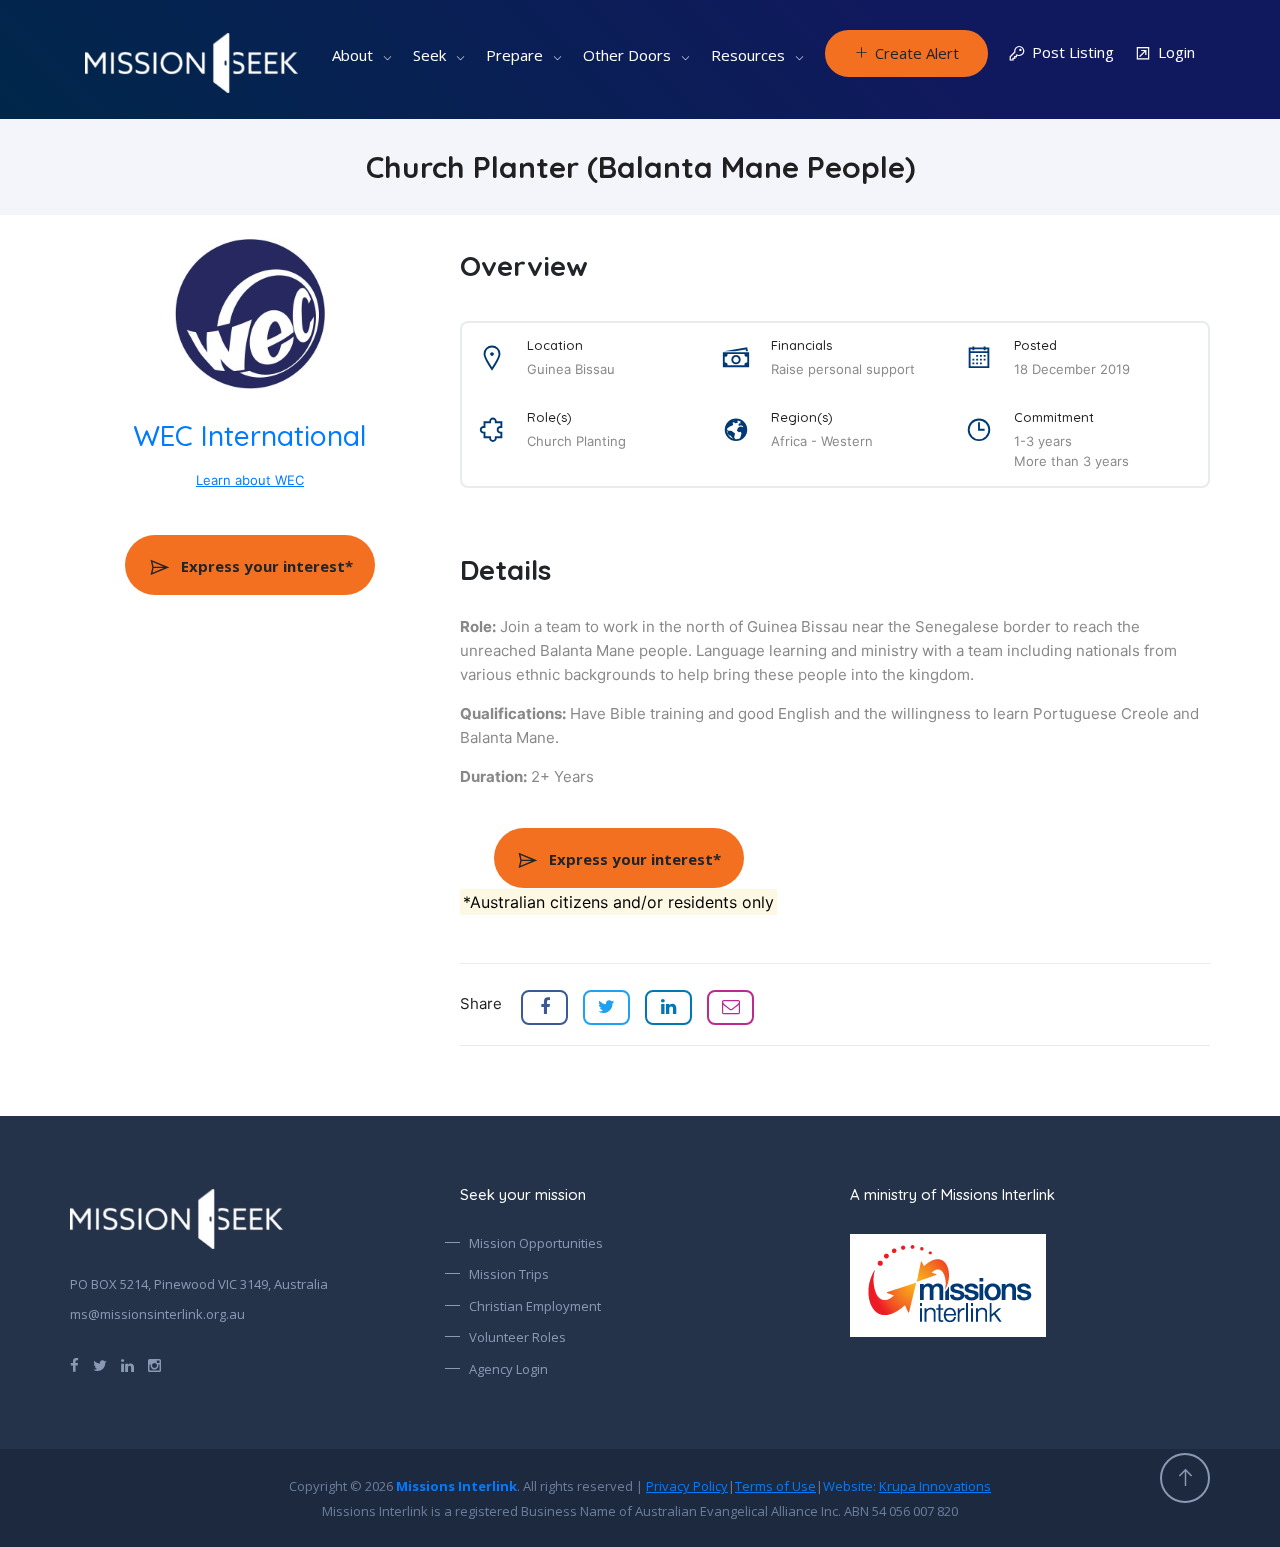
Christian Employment (535, 1306)
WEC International (250, 435)
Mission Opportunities (536, 1243)
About (352, 55)
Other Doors (627, 55)
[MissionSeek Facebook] (74, 1364)
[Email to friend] (730, 1007)
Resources (748, 55)
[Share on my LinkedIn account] (668, 1007)
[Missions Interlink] (1030, 1285)
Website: (907, 1486)
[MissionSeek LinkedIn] (127, 1364)
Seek (429, 55)
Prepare (514, 55)
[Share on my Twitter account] (606, 1007)
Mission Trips (509, 1274)
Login (1176, 52)
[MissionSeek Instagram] (154, 1364)
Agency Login (508, 1369)
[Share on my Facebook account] (544, 1007)
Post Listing (1073, 52)
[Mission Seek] (176, 1219)
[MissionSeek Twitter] (100, 1364)
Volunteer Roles (517, 1337)
